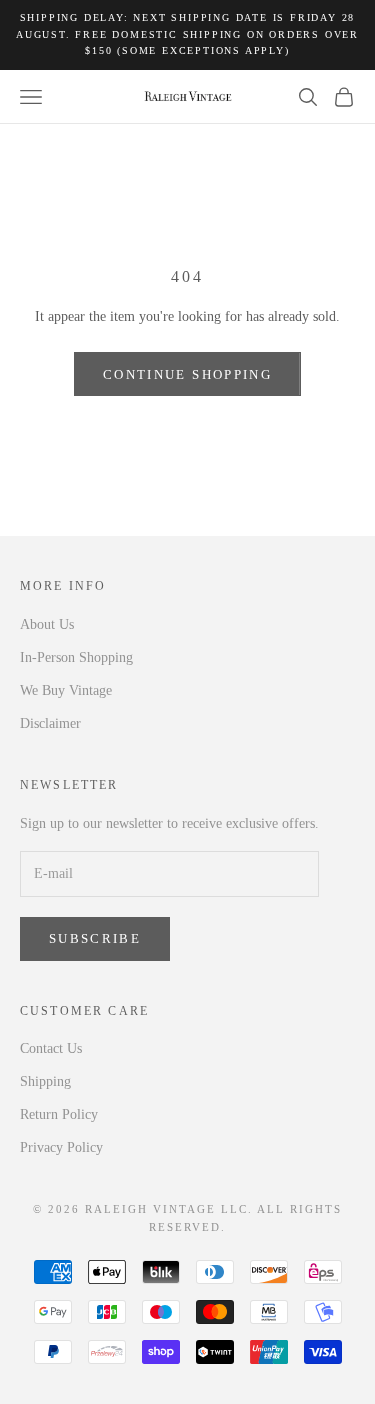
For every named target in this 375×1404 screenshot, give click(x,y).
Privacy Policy (61, 1147)
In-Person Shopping (76, 657)
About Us (47, 624)
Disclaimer (50, 723)
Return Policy (59, 1114)
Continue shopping (187, 374)
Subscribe (95, 938)
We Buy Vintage (66, 690)
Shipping (45, 1081)
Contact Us (51, 1048)
